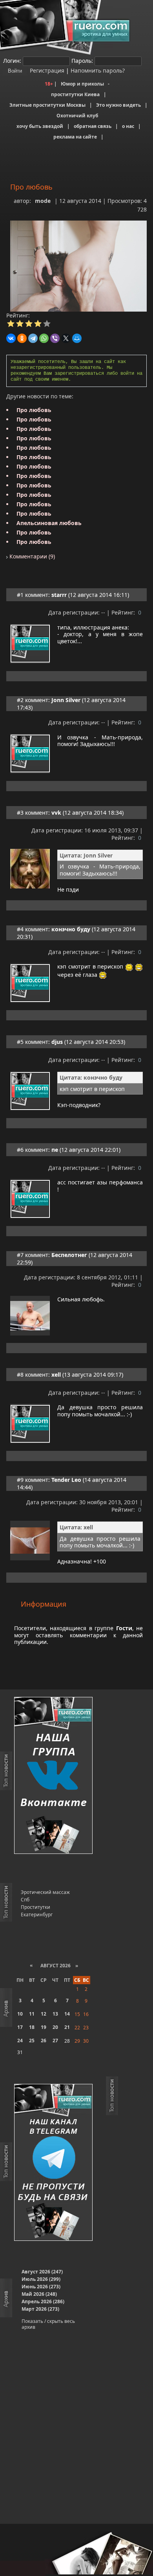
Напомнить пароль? (98, 70)
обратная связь (93, 126)
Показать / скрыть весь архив (48, 2324)
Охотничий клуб (77, 116)
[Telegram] (33, 338)
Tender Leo (66, 1480)
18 (32, 2027)
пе (55, 1150)
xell (56, 1375)
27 (55, 2041)
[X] (66, 338)
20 (55, 2027)
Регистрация (46, 70)
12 (44, 2014)
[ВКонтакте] (11, 338)
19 (44, 2027)
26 (44, 2041)
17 (20, 2027)
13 (55, 2014)
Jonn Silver (66, 700)
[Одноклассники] (22, 338)
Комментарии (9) (31, 556)
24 (20, 2041)
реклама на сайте (75, 137)
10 (20, 2014)
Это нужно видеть (118, 105)
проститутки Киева (75, 94)
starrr (59, 595)
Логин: (12, 61)
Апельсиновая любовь (49, 523)
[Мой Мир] (77, 338)
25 (32, 2041)
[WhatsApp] (44, 338)
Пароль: (82, 61)
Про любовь (34, 410)
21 (67, 2027)
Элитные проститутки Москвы (47, 105)
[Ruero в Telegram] (53, 2163)
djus (57, 1042)
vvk (56, 813)
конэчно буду (71, 929)
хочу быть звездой (40, 126)
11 (32, 2014)
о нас (128, 126)
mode (43, 201)
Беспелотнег (69, 1255)
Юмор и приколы (82, 84)
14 (67, 2014)
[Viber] (55, 338)
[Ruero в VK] (53, 1776)
